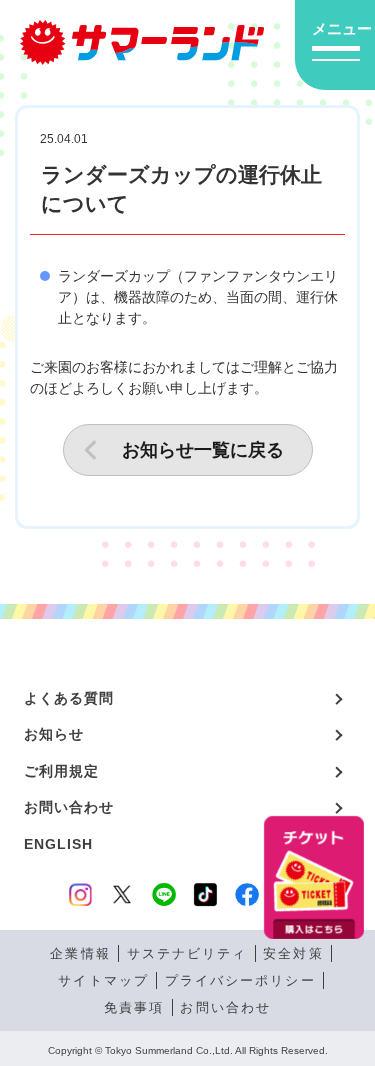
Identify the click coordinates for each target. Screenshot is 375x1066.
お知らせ (54, 734)
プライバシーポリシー (240, 980)
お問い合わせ (69, 807)
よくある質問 (69, 698)
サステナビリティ (187, 953)
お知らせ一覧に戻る (203, 450)
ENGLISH (59, 844)
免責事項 (134, 1007)
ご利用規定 (62, 771)
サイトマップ (103, 980)
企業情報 (80, 953)
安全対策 (293, 953)
